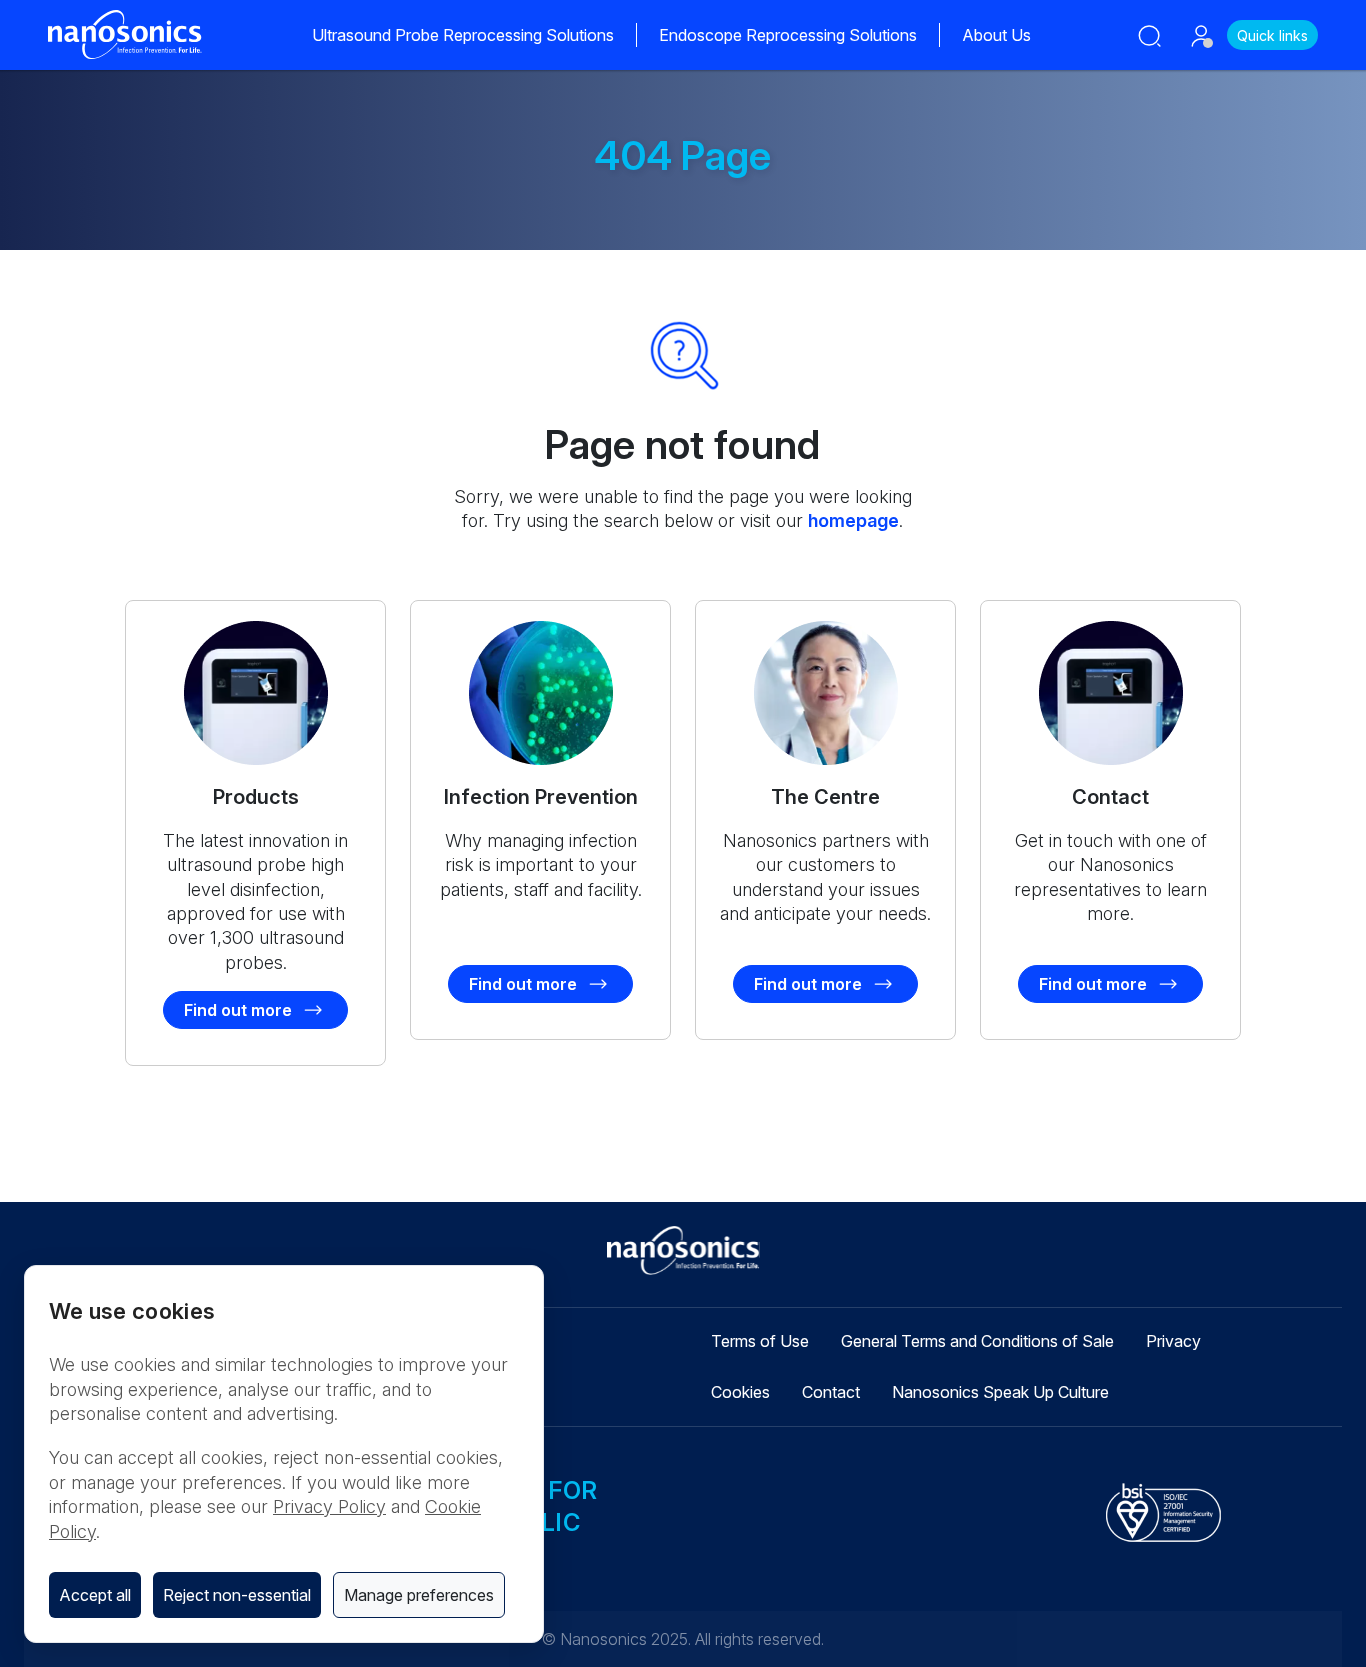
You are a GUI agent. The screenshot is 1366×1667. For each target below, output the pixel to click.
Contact (831, 1392)
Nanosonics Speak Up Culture (1000, 1392)
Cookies (740, 1392)
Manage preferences (419, 1595)
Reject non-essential (237, 1595)
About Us (996, 35)
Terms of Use (760, 1341)
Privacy (1173, 1341)
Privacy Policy (329, 1506)
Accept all (95, 1595)
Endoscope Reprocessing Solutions (788, 35)
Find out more (238, 1010)
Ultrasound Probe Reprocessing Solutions (463, 35)
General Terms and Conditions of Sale (977, 1341)
